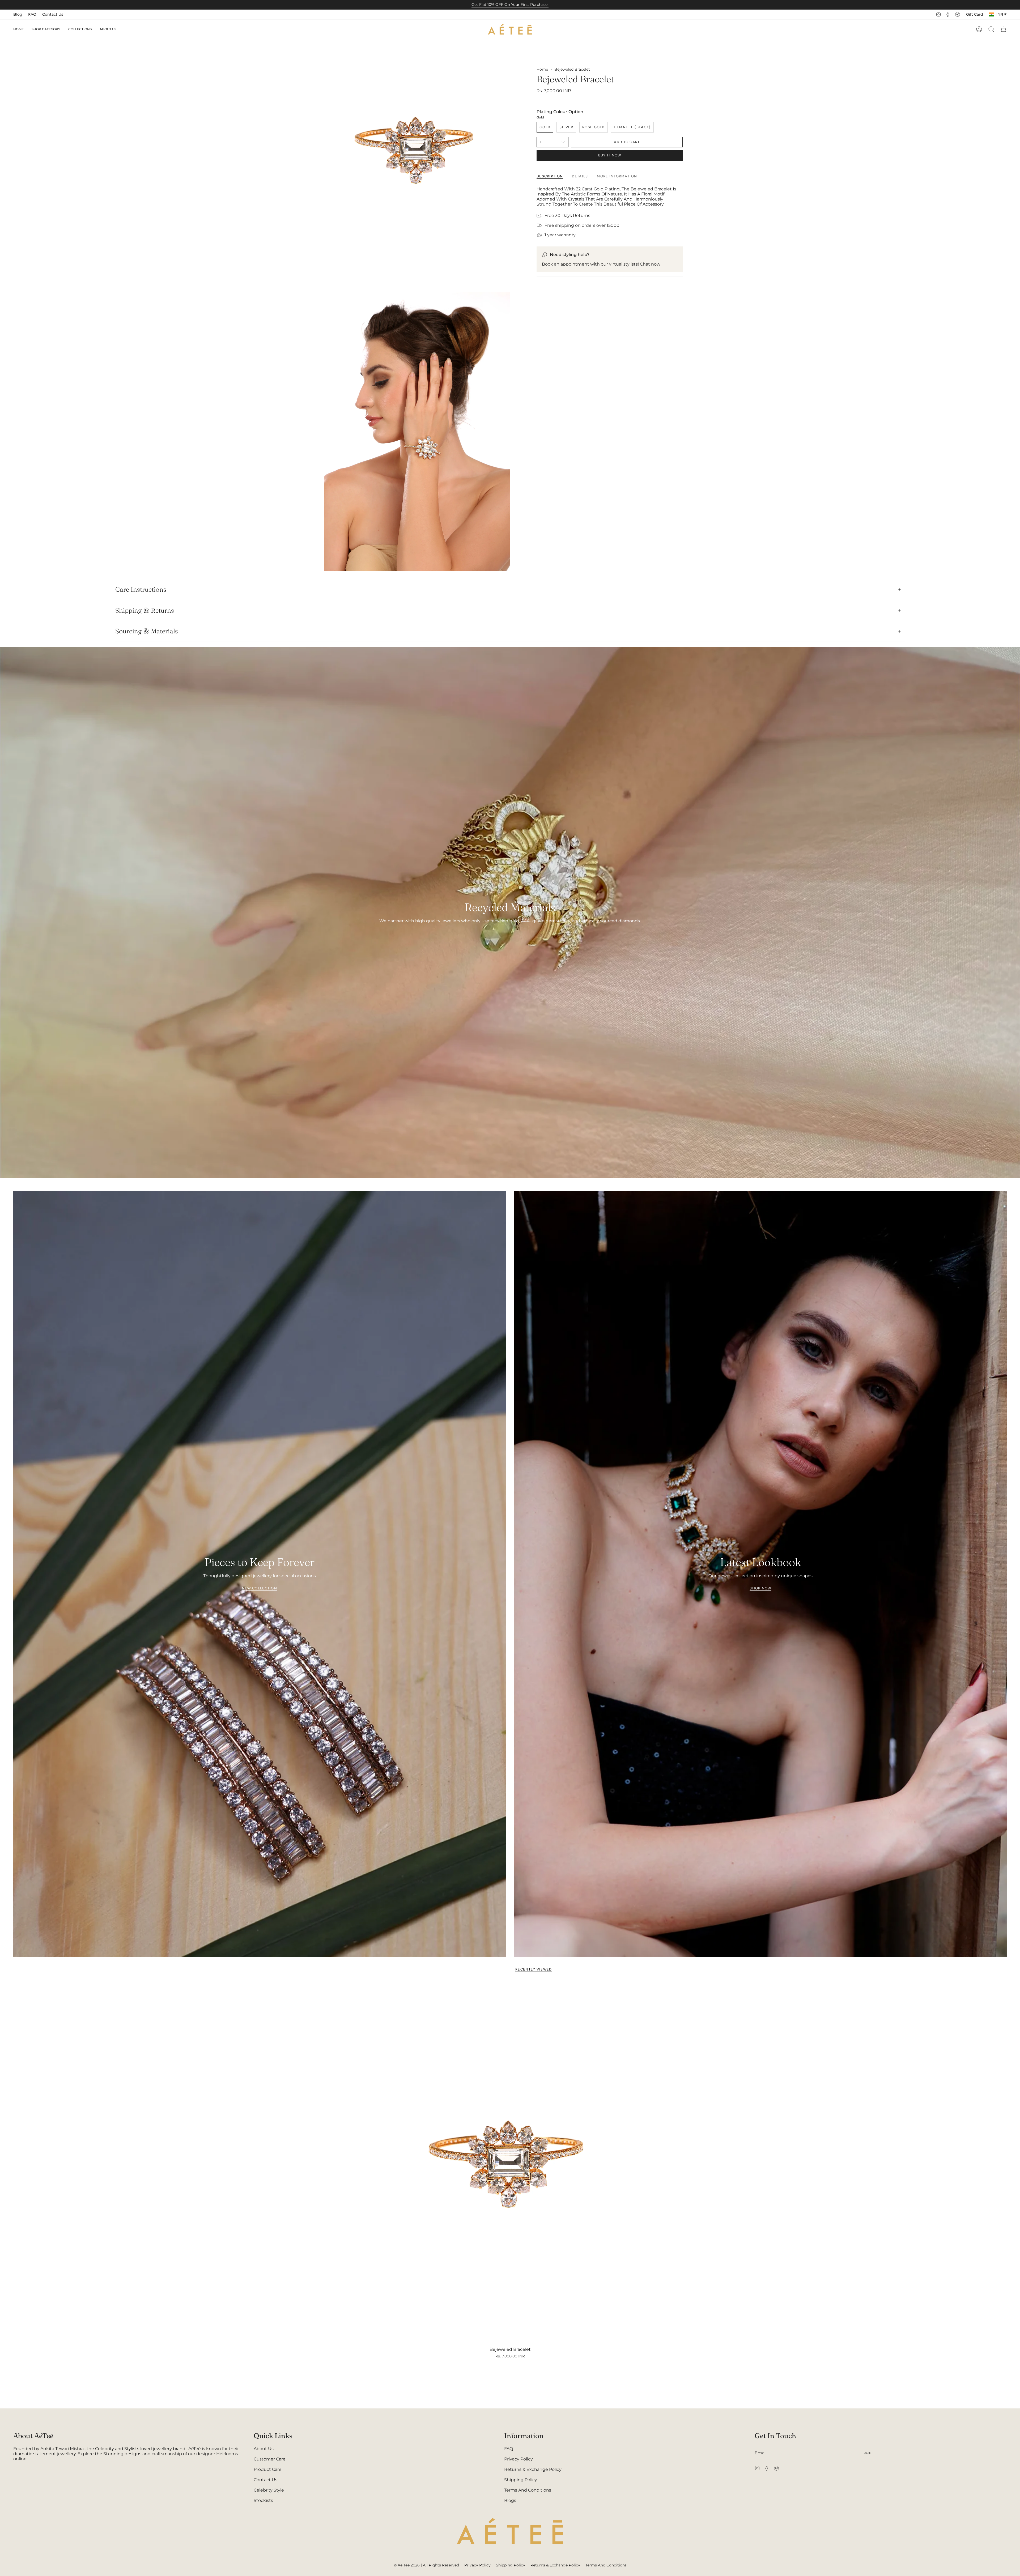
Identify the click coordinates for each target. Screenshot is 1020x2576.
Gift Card (975, 14)
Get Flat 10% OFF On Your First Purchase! (510, 5)
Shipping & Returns (145, 610)
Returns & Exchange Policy (533, 2469)
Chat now (650, 264)
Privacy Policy (518, 2459)
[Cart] (1004, 29)
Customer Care (270, 2459)
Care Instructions (141, 589)
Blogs (510, 2500)
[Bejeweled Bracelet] (510, 2163)
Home (542, 69)
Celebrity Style (269, 2490)
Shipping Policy (521, 2480)
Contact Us (53, 14)
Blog (18, 14)
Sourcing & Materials (147, 631)
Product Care (268, 2469)
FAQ (32, 14)
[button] (46, 29)
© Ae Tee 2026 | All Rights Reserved (426, 2565)
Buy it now (610, 155)
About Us (264, 2449)
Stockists (263, 2500)
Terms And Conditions (528, 2490)
